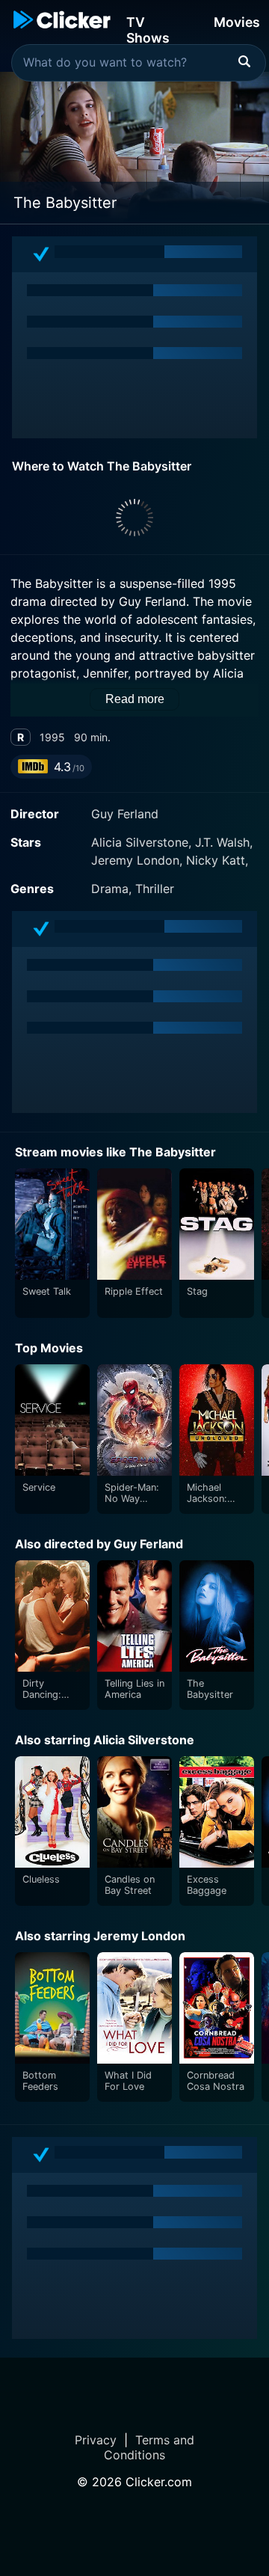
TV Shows (148, 29)
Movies (237, 22)
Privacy (96, 2440)
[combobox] (139, 63)
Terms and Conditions (149, 2447)
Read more (135, 699)
